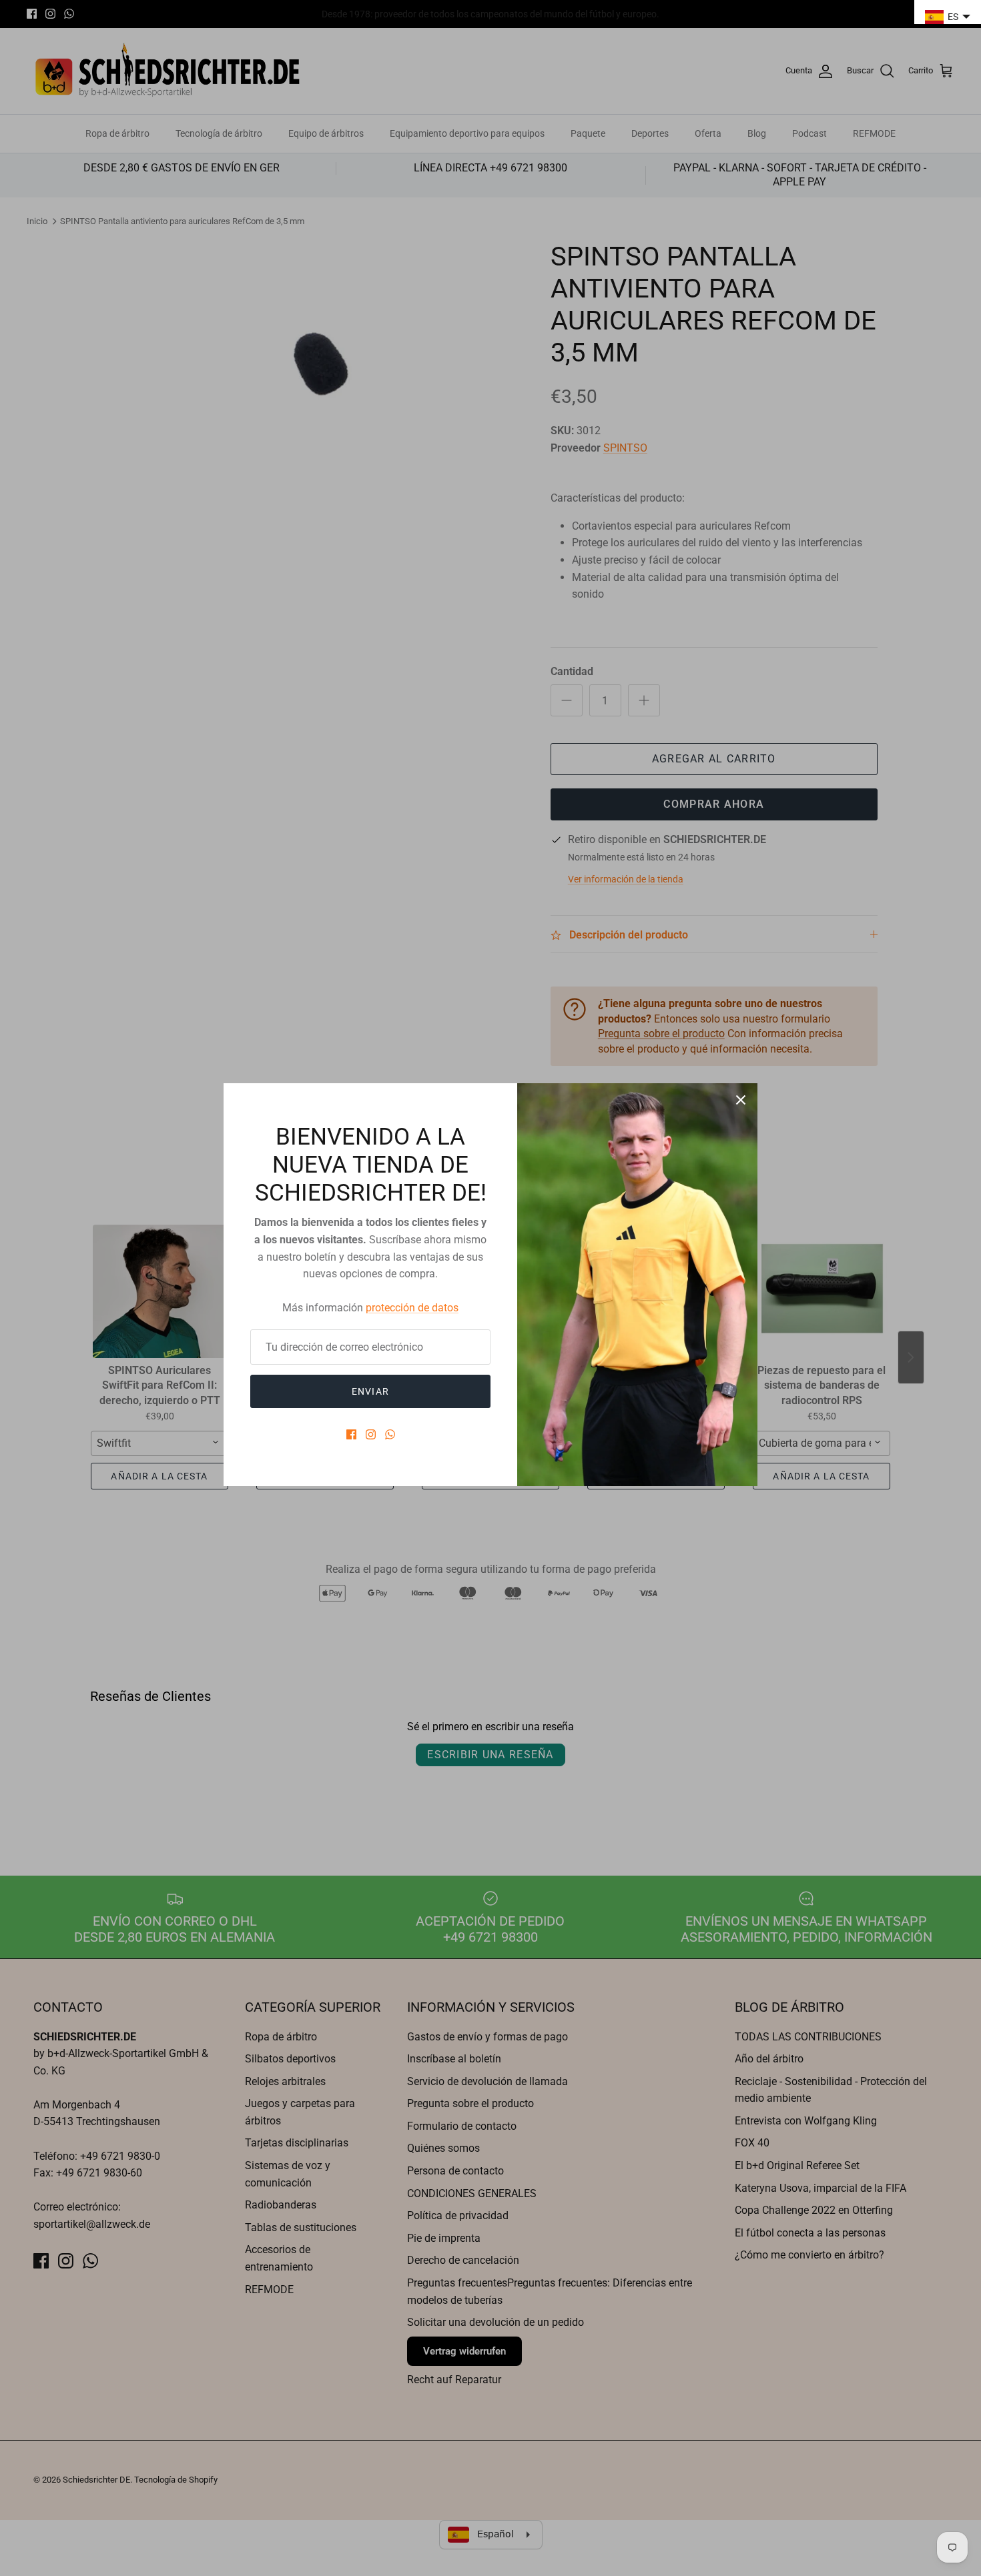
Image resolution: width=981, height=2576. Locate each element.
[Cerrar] (741, 1100)
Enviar (370, 1391)
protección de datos (412, 1308)
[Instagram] (371, 1434)
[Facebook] (351, 1434)
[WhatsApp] (390, 1434)
